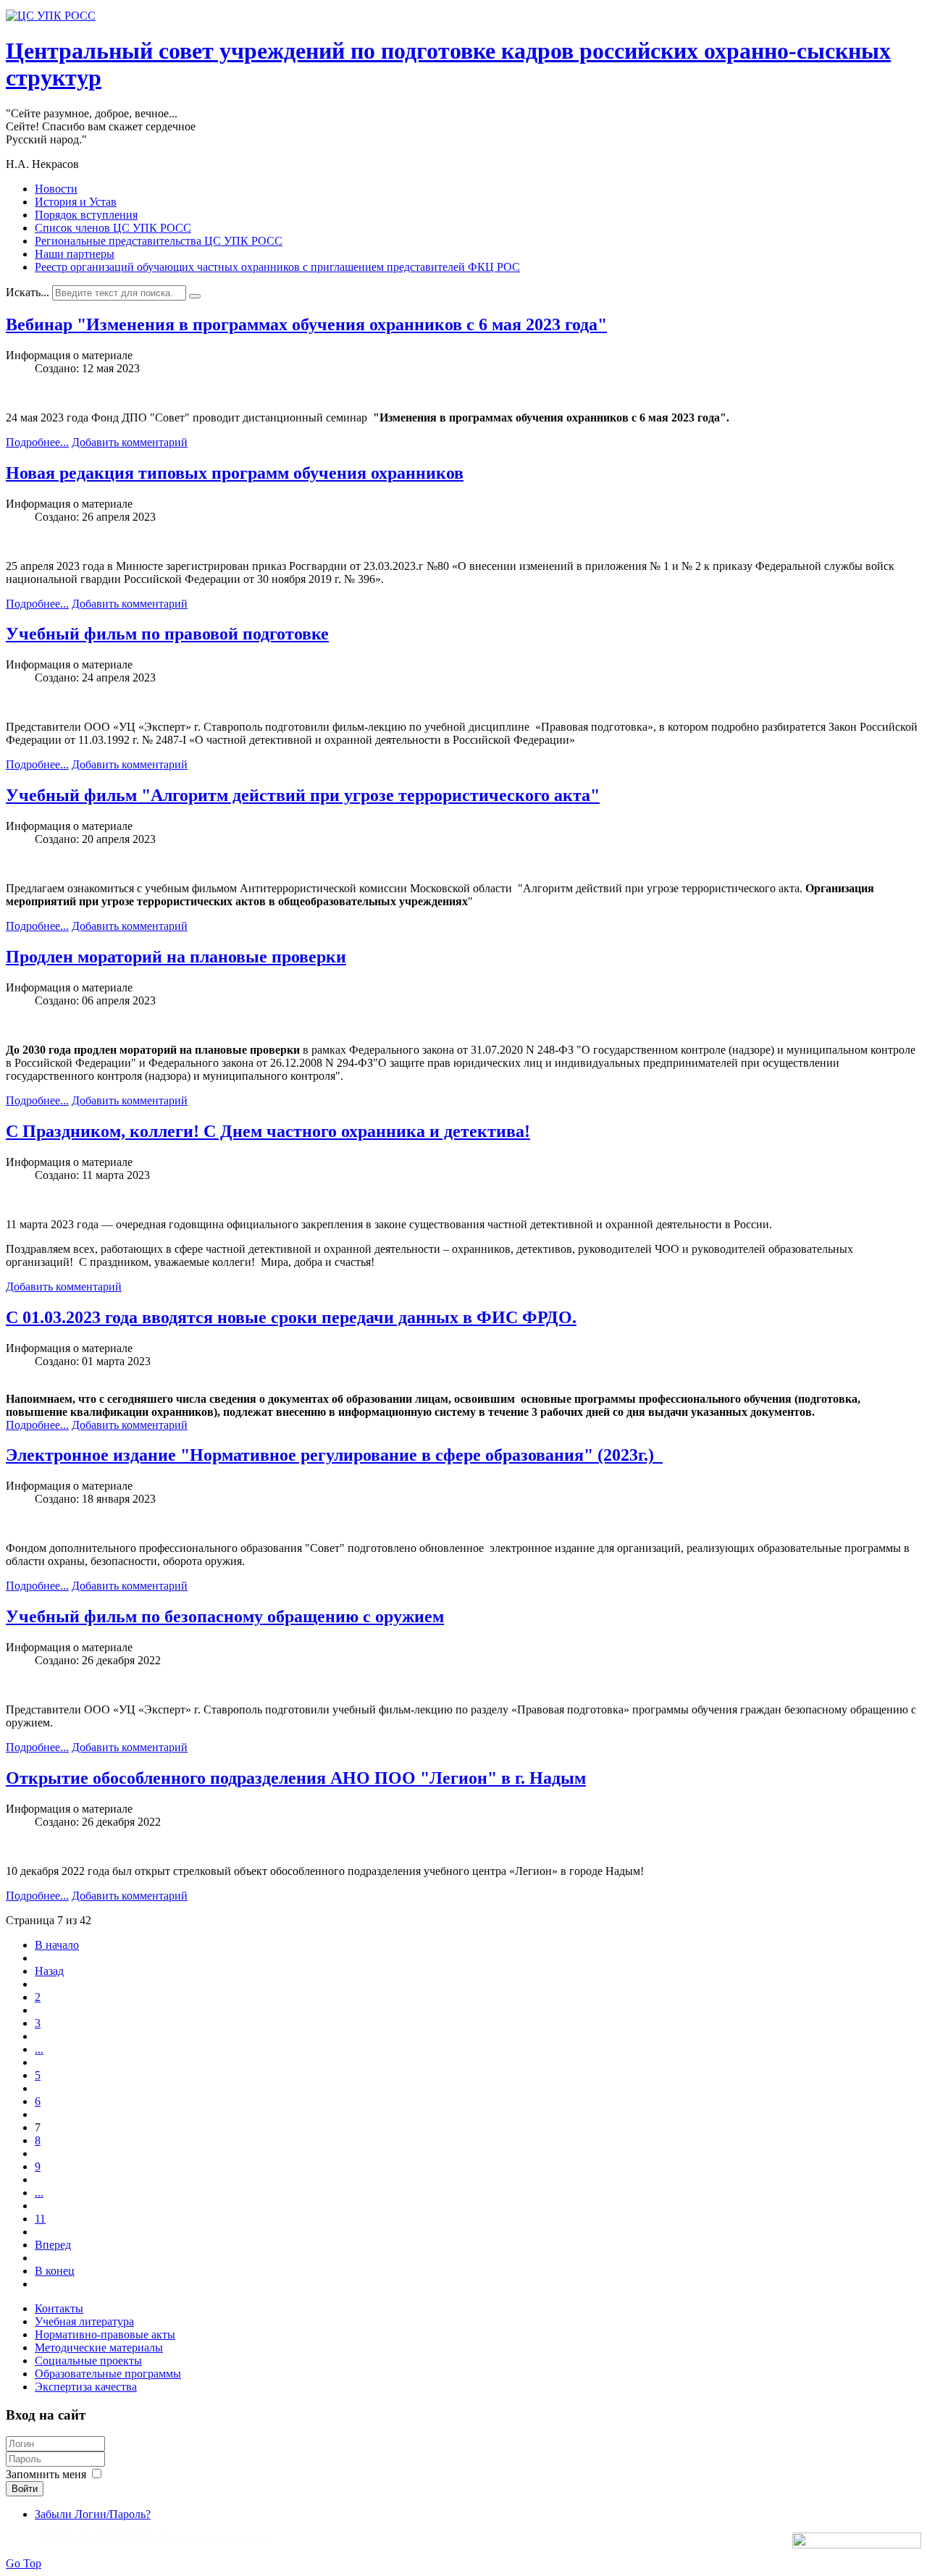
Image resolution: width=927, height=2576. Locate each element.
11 (40, 2219)
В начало (57, 1945)
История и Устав (76, 202)
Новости (56, 189)
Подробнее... (37, 442)
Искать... (28, 292)
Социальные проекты (88, 2361)
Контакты (59, 2308)
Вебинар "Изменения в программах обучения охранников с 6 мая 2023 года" (306, 324)
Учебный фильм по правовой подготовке (167, 634)
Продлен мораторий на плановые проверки (176, 957)
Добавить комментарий (130, 442)
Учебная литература (84, 2321)
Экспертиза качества (86, 2387)
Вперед (53, 2245)
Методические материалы (99, 2348)
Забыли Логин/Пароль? (93, 2514)
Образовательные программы (108, 2374)
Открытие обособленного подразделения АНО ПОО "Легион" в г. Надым (296, 1778)
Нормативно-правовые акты (105, 2334)
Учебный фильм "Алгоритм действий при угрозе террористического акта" (303, 795)
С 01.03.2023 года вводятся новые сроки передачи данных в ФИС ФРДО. (291, 1317)
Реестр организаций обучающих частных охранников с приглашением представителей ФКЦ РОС (277, 267)
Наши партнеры (75, 254)
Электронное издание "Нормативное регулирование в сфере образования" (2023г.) (334, 1455)
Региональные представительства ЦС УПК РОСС (159, 241)
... (39, 2049)
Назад (49, 1971)
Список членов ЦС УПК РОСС (113, 228)
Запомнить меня (46, 2474)
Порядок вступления (86, 215)
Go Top (24, 2563)
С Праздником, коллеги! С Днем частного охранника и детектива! (268, 1131)
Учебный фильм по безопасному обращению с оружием (225, 1616)
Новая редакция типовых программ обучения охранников (235, 473)
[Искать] (195, 296)
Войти (25, 2489)
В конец (55, 2271)
